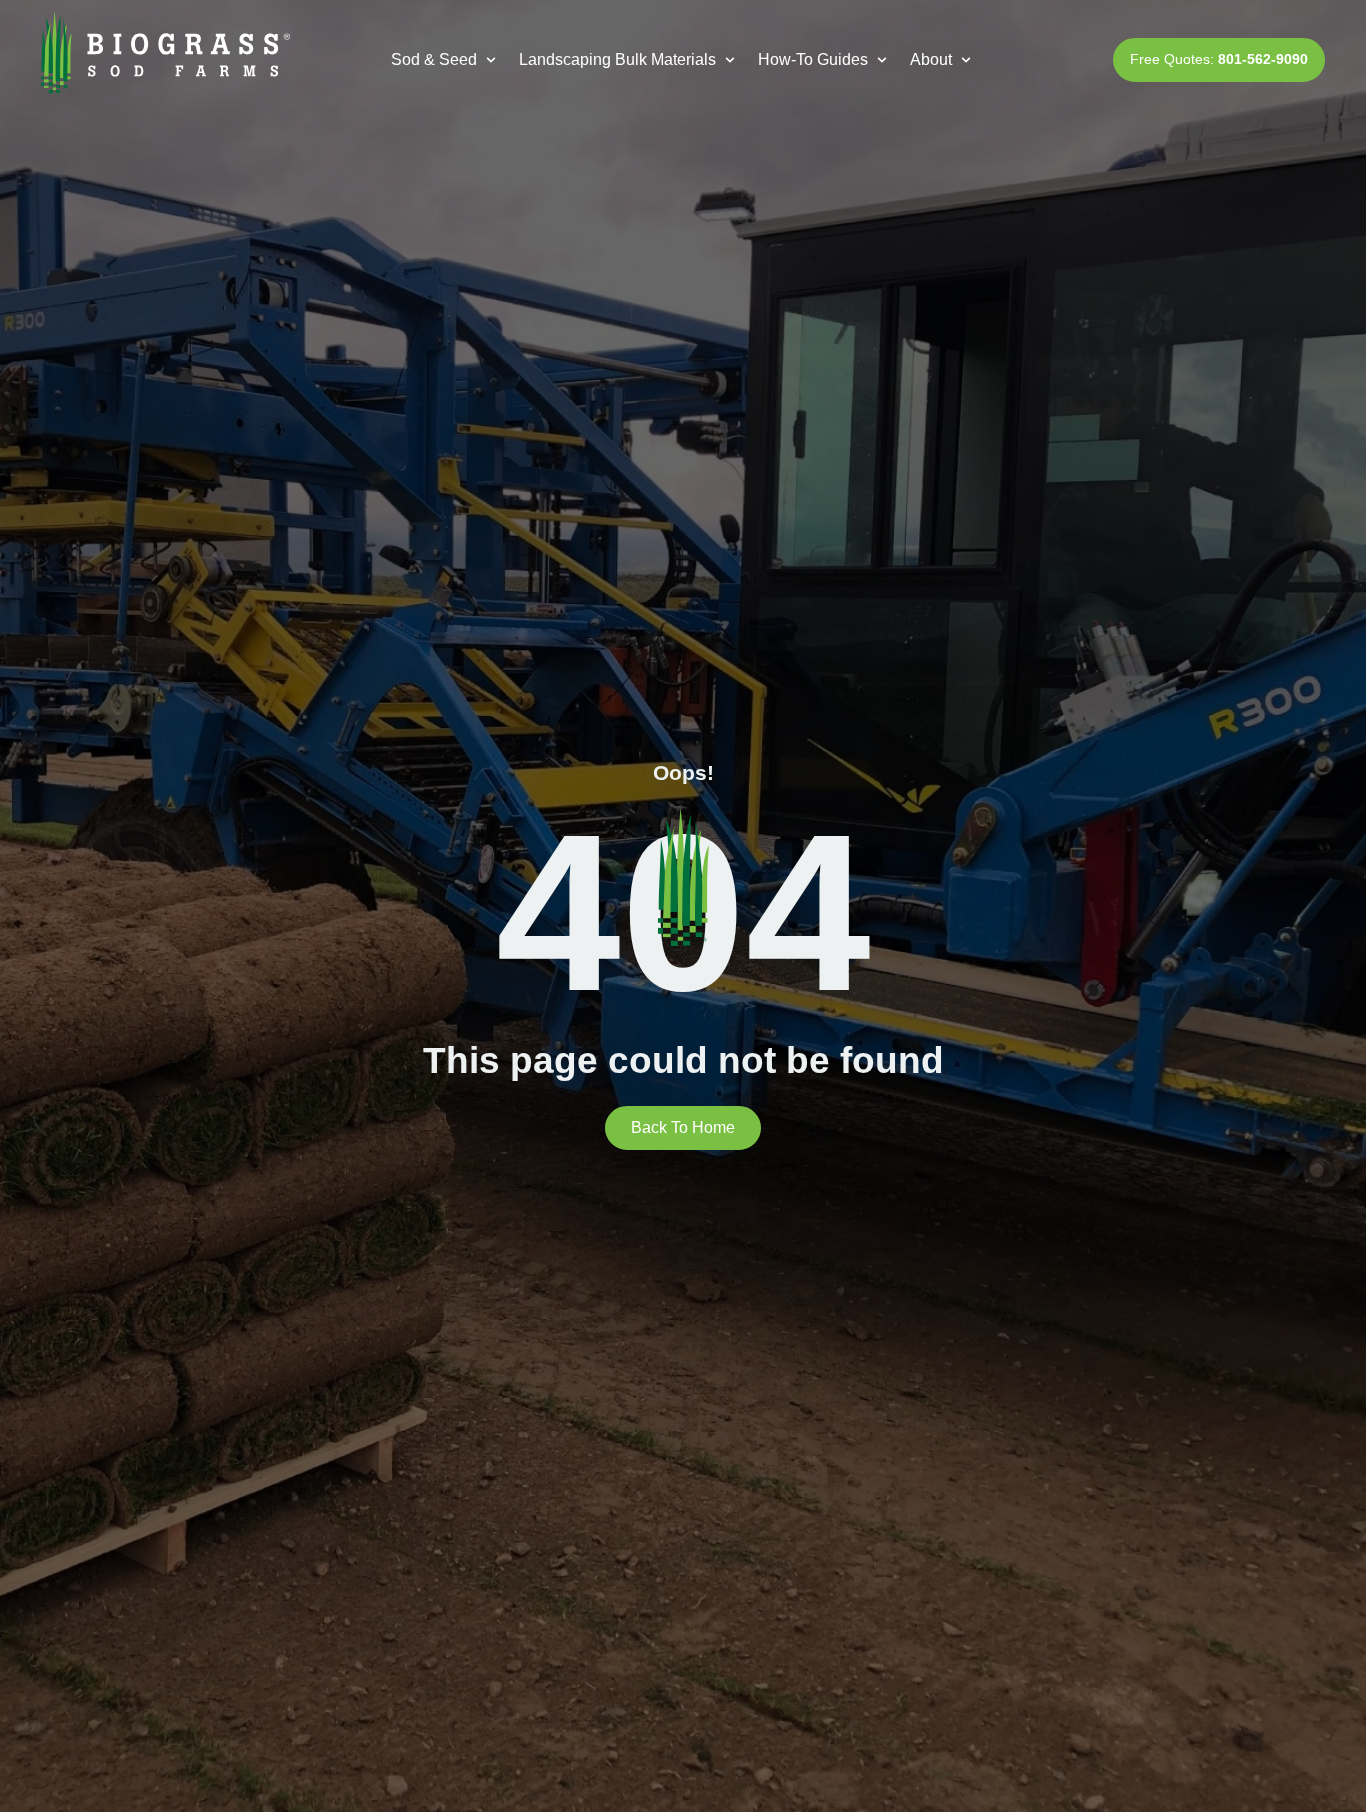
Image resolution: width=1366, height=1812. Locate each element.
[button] (445, 60)
